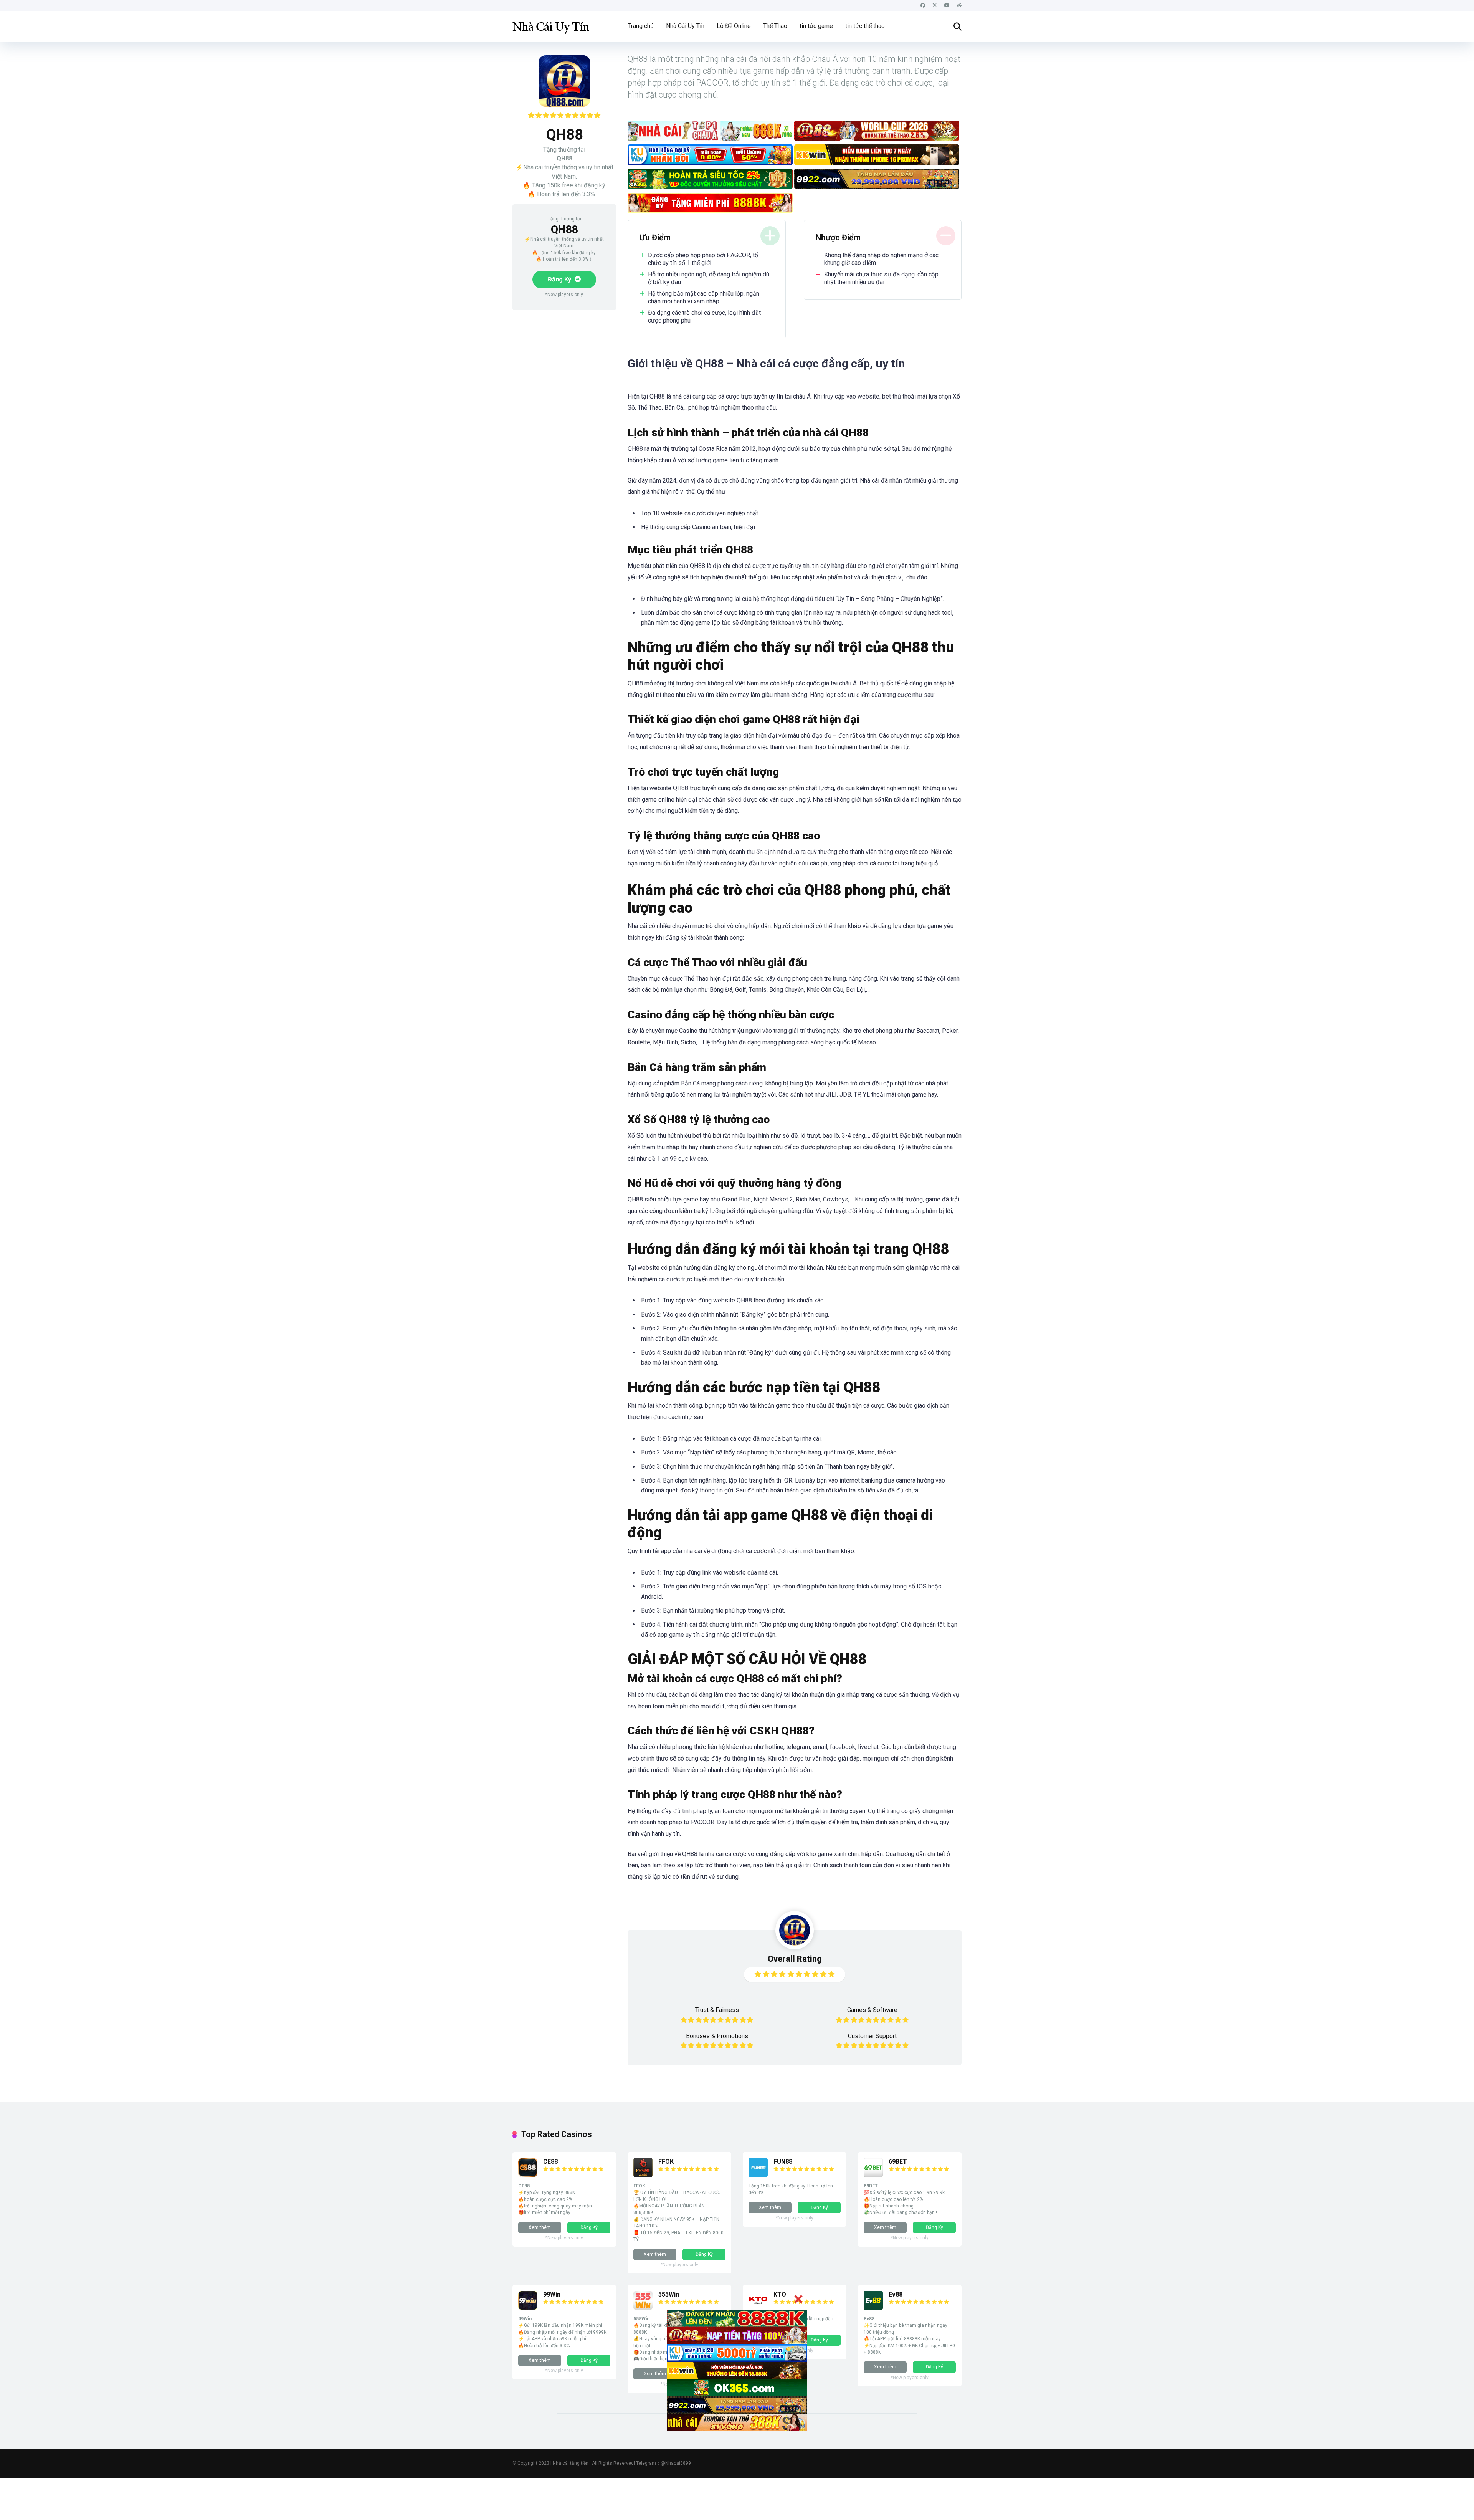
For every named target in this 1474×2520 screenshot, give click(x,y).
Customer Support (872, 2036)
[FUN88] (758, 2175)
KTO (780, 2294)
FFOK (666, 2162)
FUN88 (783, 2162)
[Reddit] (959, 6)
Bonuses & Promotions (717, 2036)
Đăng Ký (560, 279)
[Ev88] (873, 2308)
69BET (898, 2162)
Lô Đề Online (734, 26)
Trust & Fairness (717, 2010)
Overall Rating (795, 1959)
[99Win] (528, 2308)
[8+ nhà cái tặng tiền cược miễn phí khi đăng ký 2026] (551, 24)
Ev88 (896, 2294)
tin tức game (816, 26)
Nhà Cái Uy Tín (685, 26)
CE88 (550, 2162)
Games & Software (872, 2010)
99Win (552, 2294)
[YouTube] (947, 6)
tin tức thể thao (865, 26)
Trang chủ (641, 26)
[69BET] (873, 2175)
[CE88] (528, 2175)
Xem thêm (540, 2227)
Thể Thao (775, 26)
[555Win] (643, 2308)
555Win (669, 2294)
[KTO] (758, 2308)
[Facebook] (923, 6)
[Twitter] (935, 6)
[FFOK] (643, 2175)
